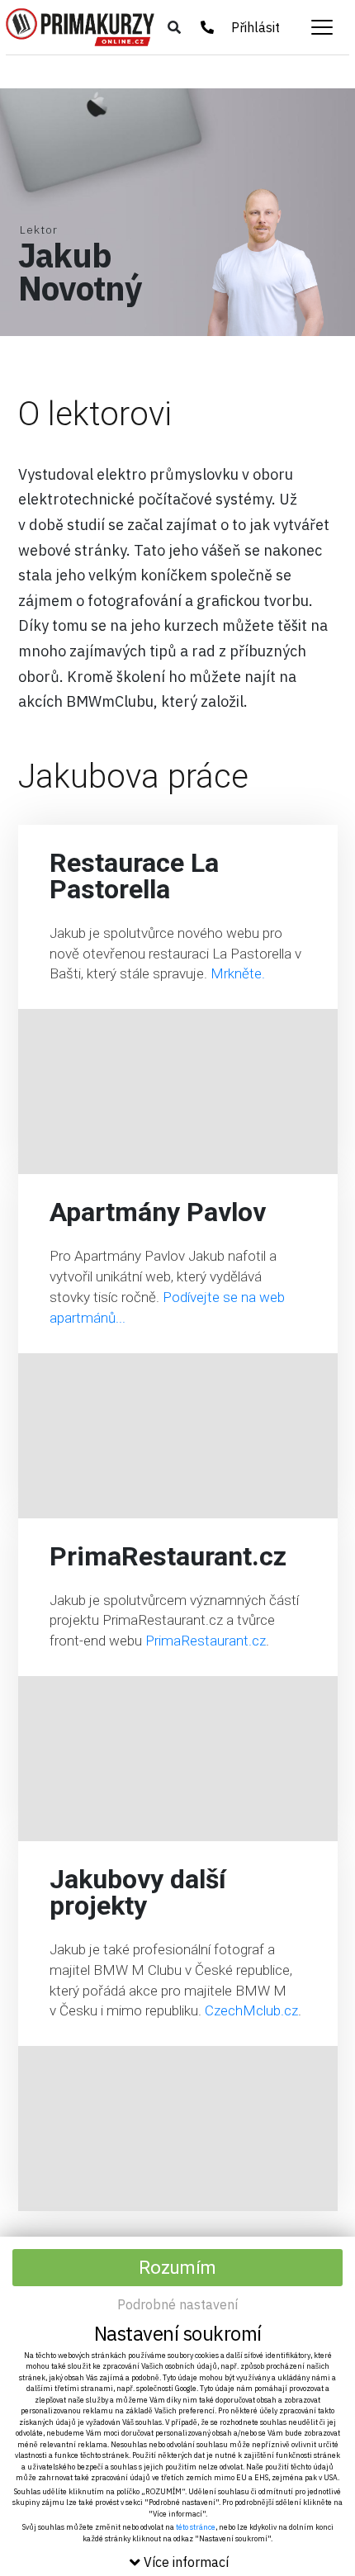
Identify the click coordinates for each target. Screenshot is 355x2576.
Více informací (186, 2562)
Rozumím (177, 2268)
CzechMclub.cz (251, 2010)
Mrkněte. (238, 973)
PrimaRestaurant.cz (206, 1641)
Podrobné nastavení (177, 2304)
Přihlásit (256, 27)
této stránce (196, 2527)
